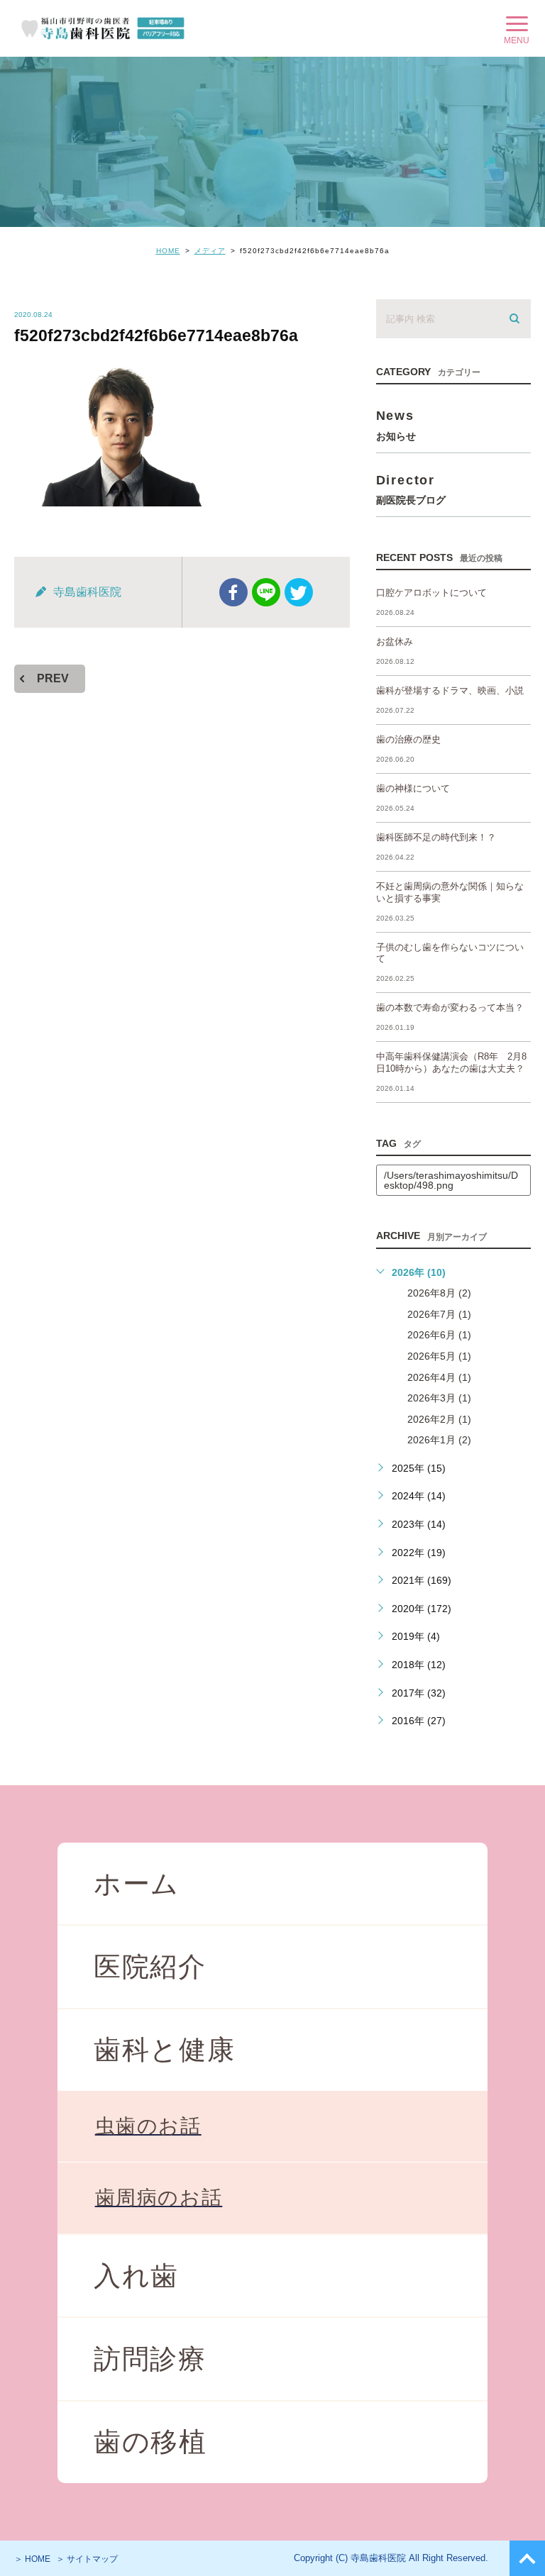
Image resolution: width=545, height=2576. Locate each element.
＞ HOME (32, 2559)
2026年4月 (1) (439, 1377)
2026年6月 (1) (439, 1335)
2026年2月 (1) (439, 1419)
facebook (233, 592)
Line (266, 592)
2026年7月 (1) (439, 1314)
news (396, 424)
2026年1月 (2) (439, 1440)
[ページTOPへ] (527, 2558)
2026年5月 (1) (439, 1356)
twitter (299, 592)
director (411, 489)
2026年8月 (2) (439, 1293)
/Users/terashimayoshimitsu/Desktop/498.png (451, 1180)
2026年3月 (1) (439, 1398)
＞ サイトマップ (87, 2559)
